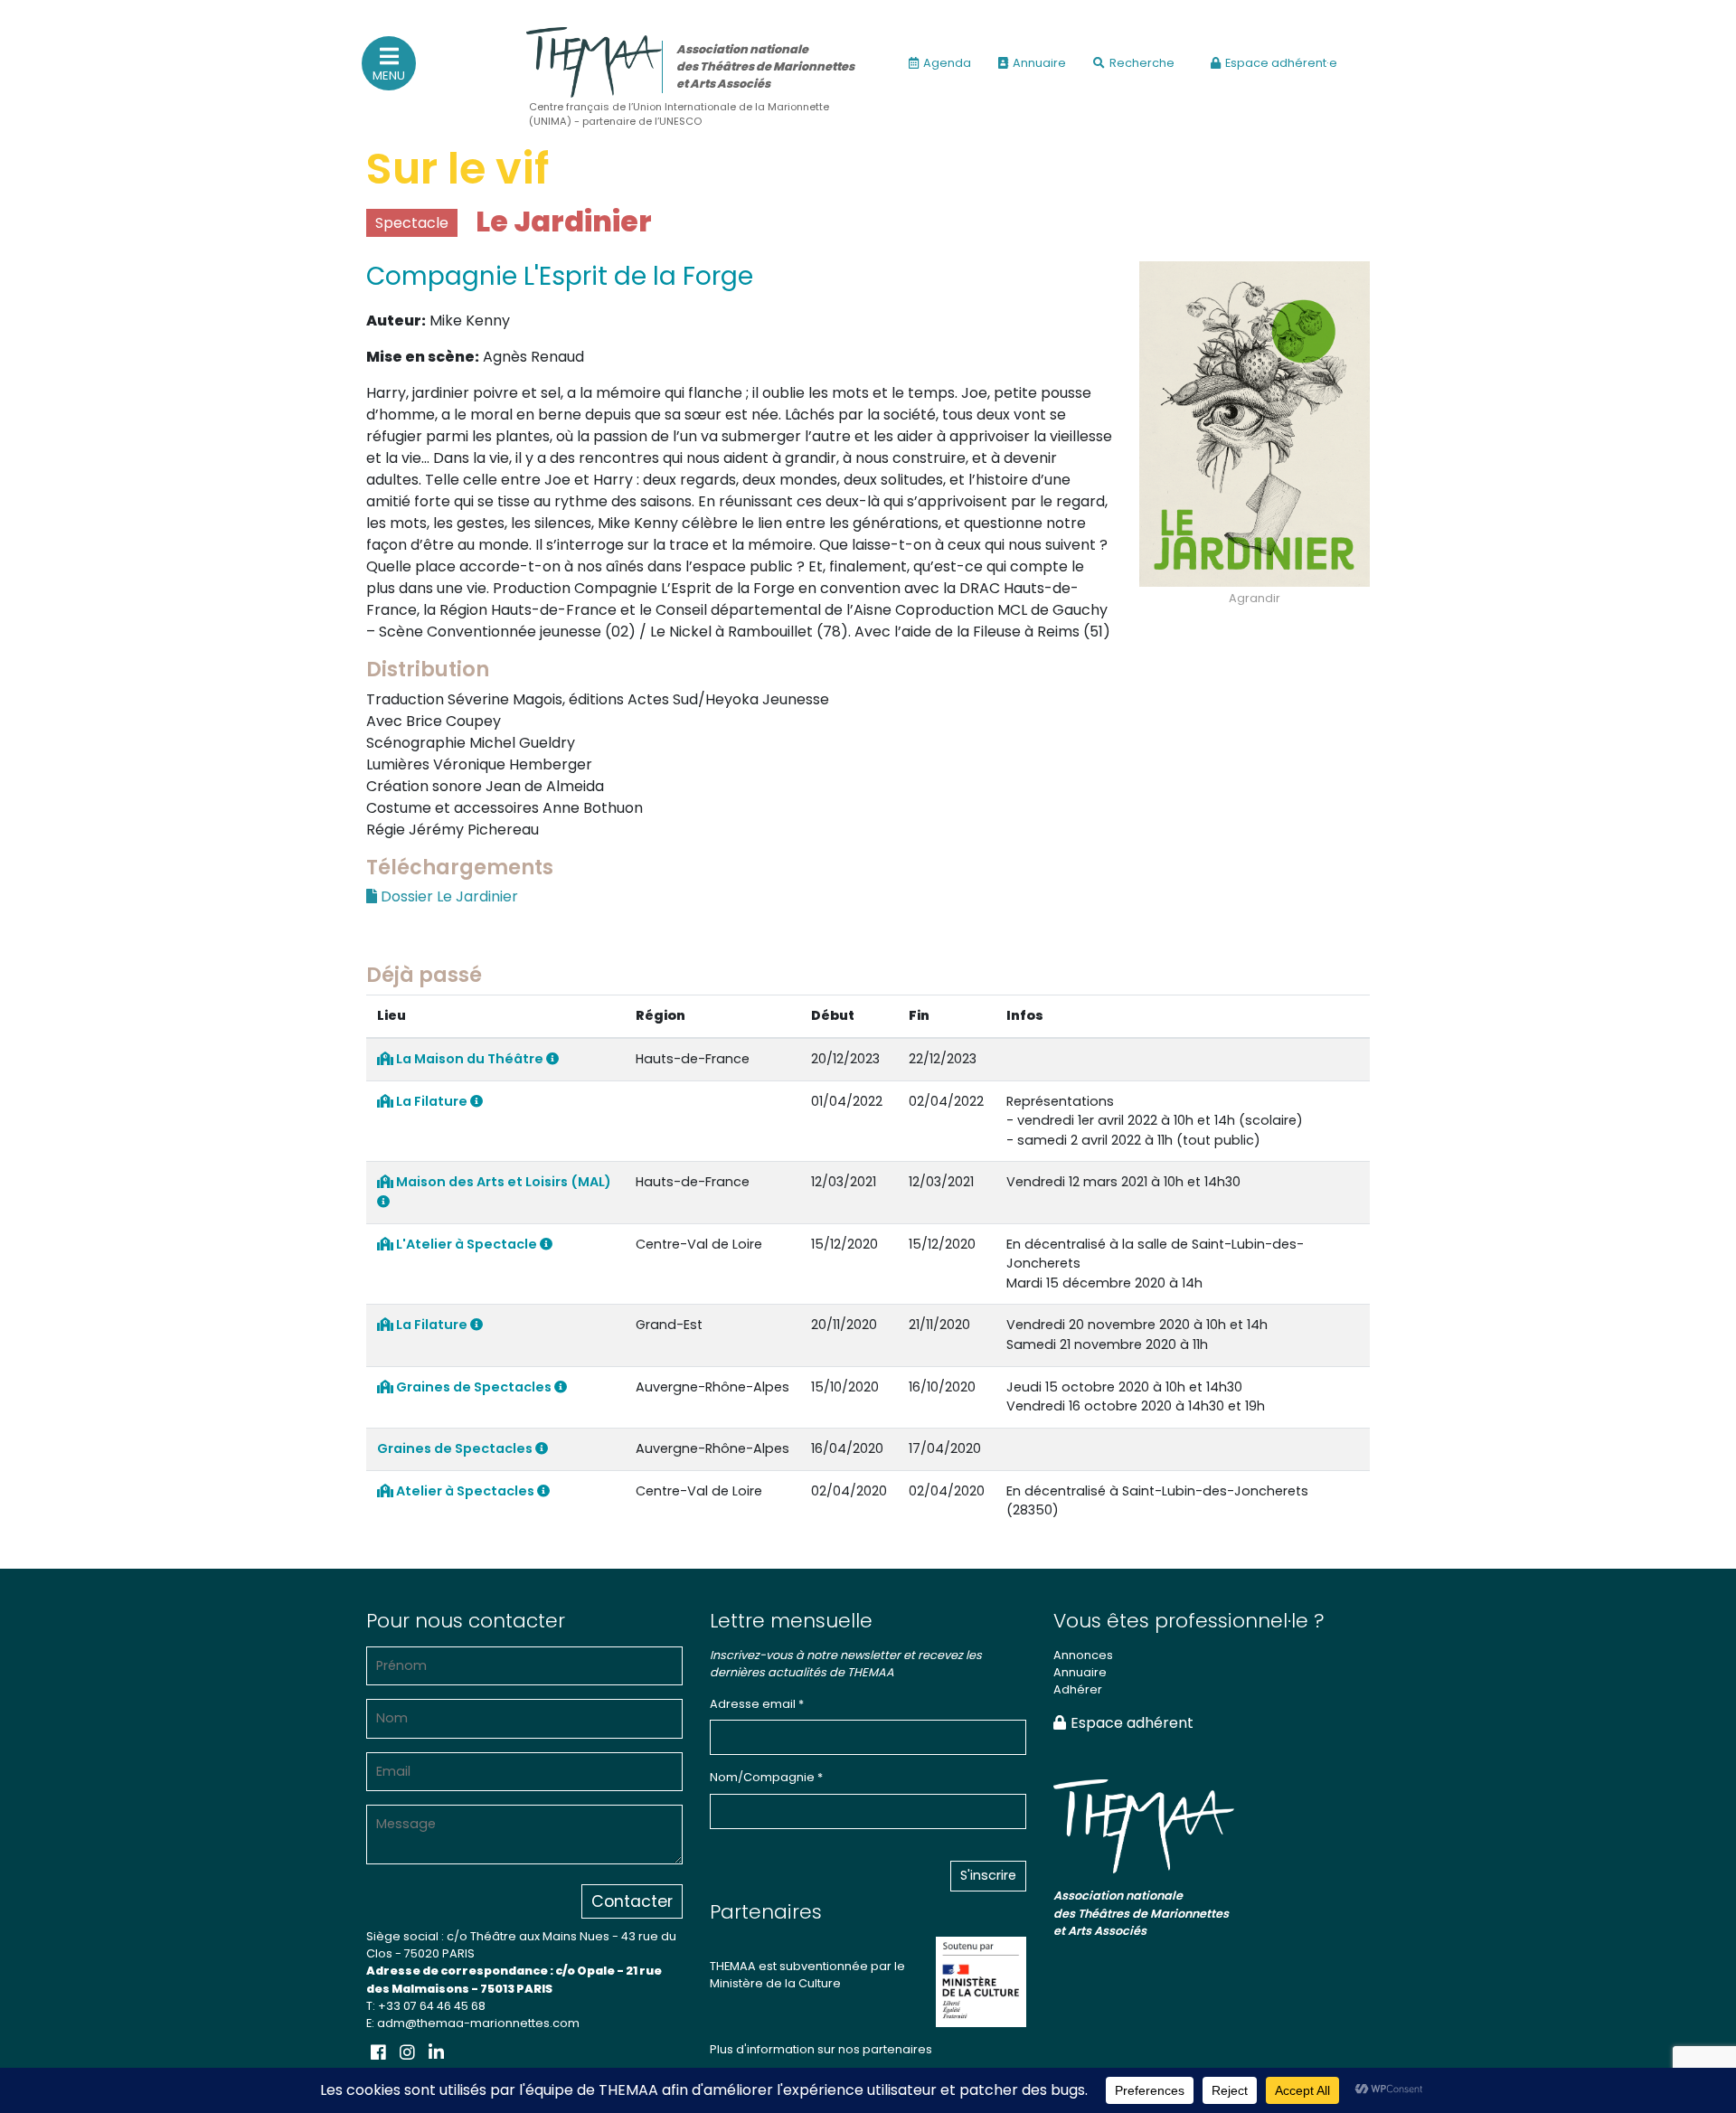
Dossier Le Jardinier (448, 896)
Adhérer (1078, 1689)
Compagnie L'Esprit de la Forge (560, 276)
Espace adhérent (1132, 1723)
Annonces (1083, 1655)
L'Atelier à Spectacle (467, 1244)
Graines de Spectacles (474, 1387)
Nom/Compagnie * (766, 1777)
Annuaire (1039, 63)
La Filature (432, 1101)
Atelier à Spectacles (465, 1491)
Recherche (1142, 63)
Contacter (632, 1901)
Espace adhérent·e (1281, 63)
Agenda (947, 63)
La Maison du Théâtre (470, 1059)
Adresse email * (757, 1704)
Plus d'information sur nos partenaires (821, 2049)
